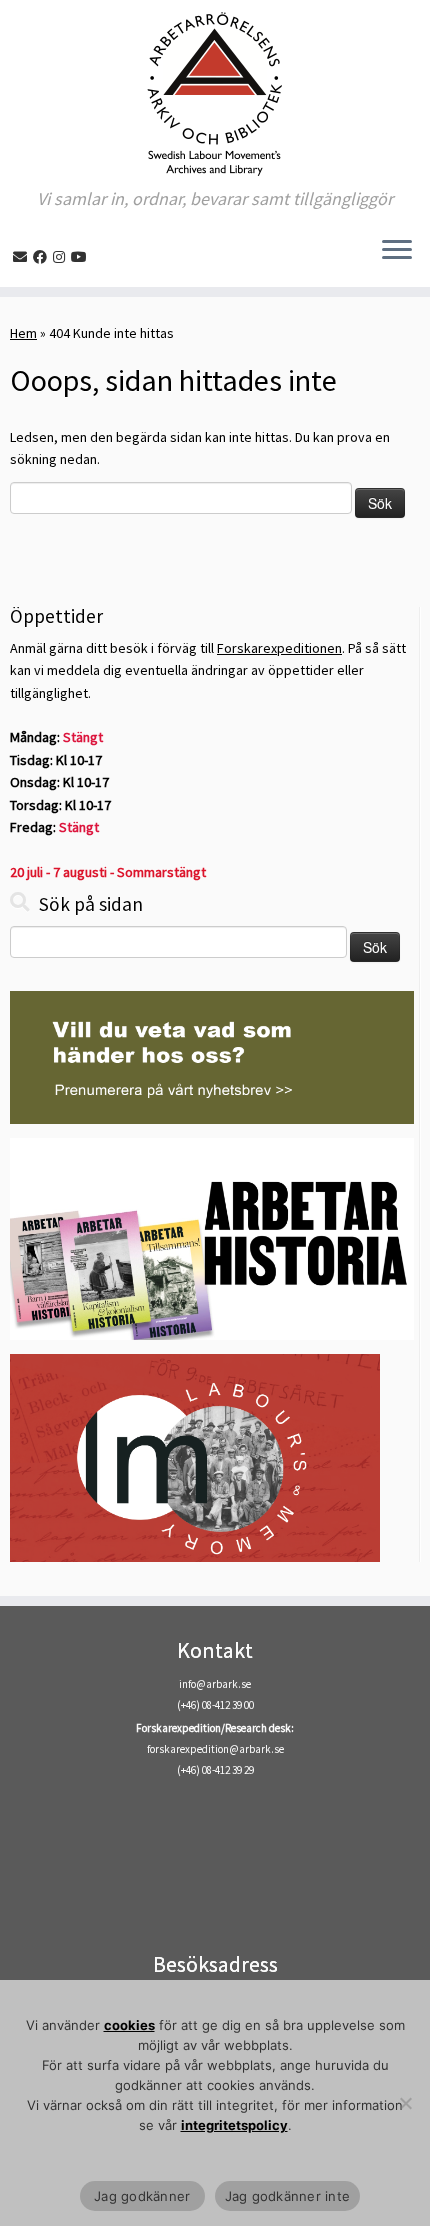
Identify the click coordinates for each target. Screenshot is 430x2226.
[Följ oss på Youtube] (82, 257)
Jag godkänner (142, 2196)
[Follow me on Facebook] (43, 257)
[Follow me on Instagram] (62, 257)
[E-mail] (23, 257)
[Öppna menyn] (397, 251)
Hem (23, 333)
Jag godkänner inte (288, 2196)
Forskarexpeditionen (279, 648)
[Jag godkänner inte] (405, 2103)
